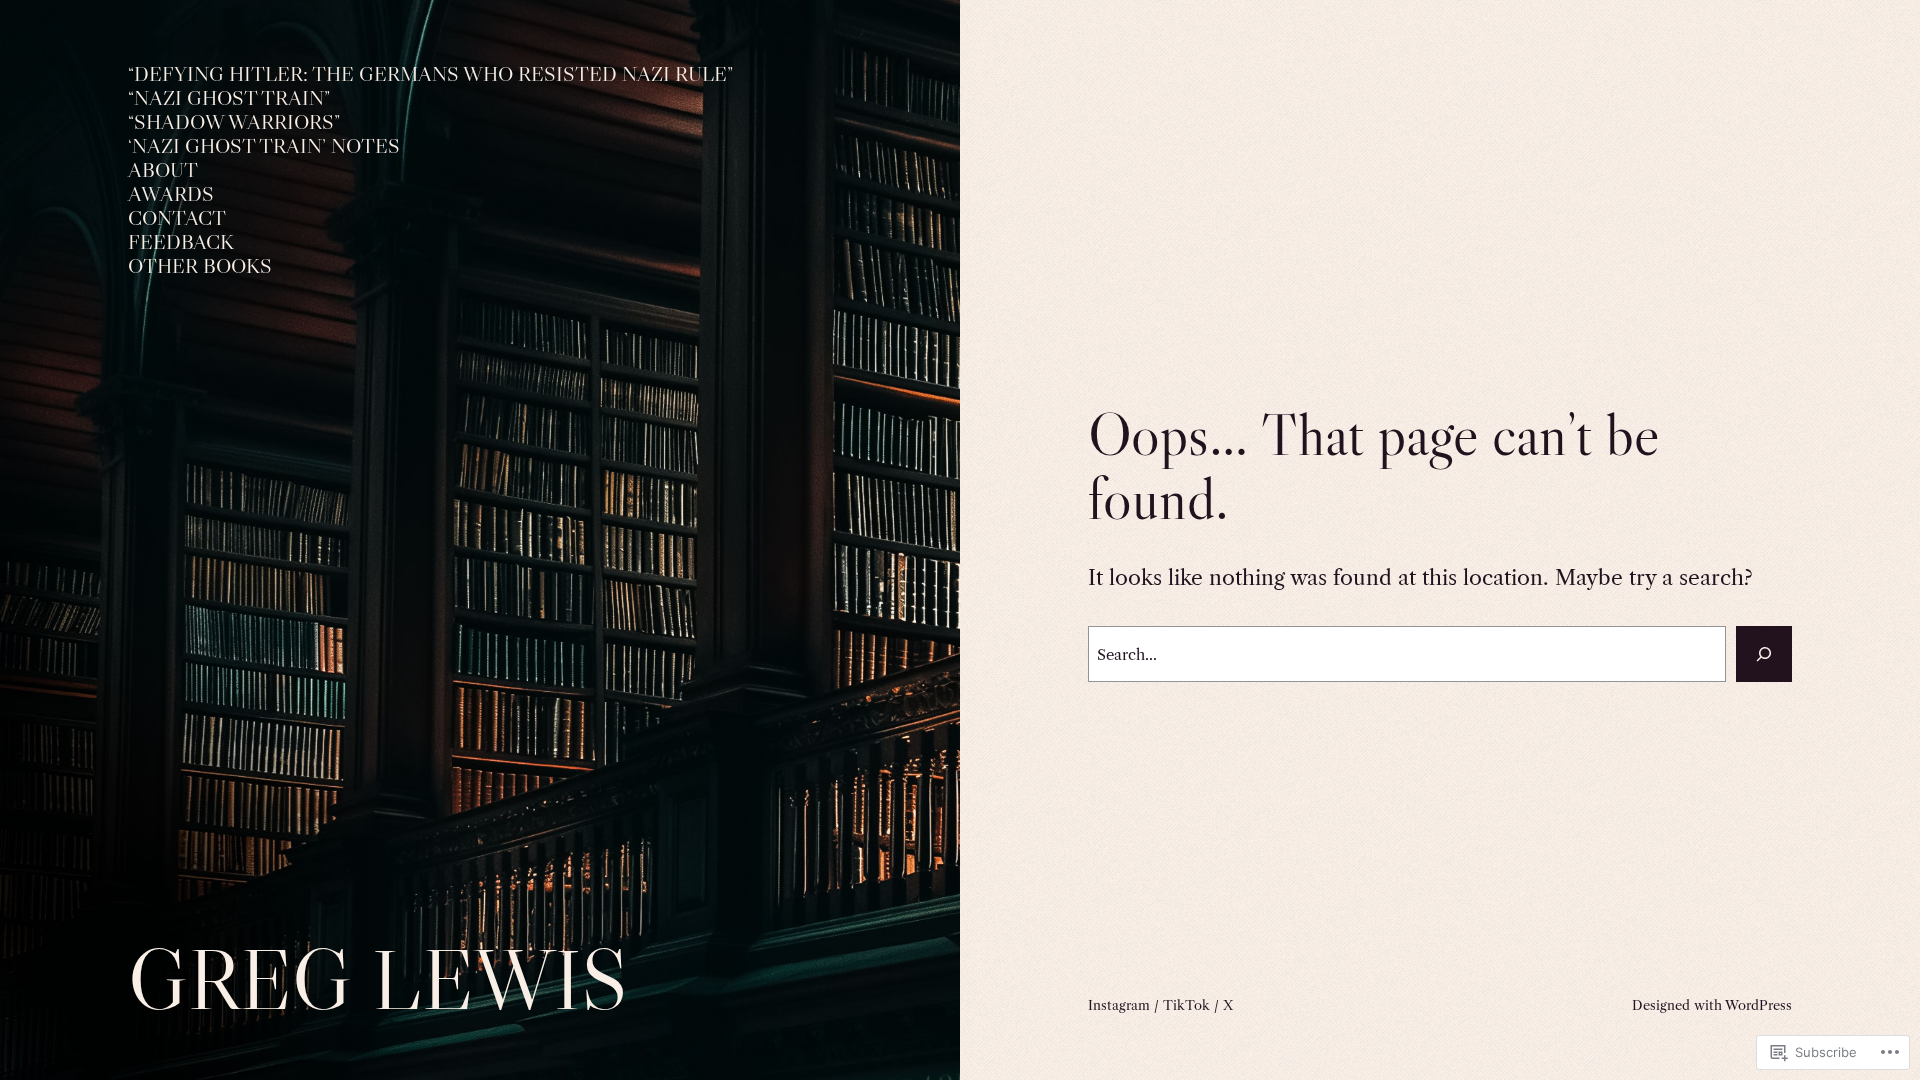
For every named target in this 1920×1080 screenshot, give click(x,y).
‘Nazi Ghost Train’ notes (264, 146)
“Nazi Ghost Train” (229, 98)
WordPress (1758, 1005)
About (163, 170)
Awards (171, 194)
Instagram (1119, 1005)
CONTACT (177, 218)
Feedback (181, 242)
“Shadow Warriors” (234, 122)
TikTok (1186, 1005)
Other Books (200, 266)
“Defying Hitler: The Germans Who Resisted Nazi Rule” (430, 74)
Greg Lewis (378, 979)
